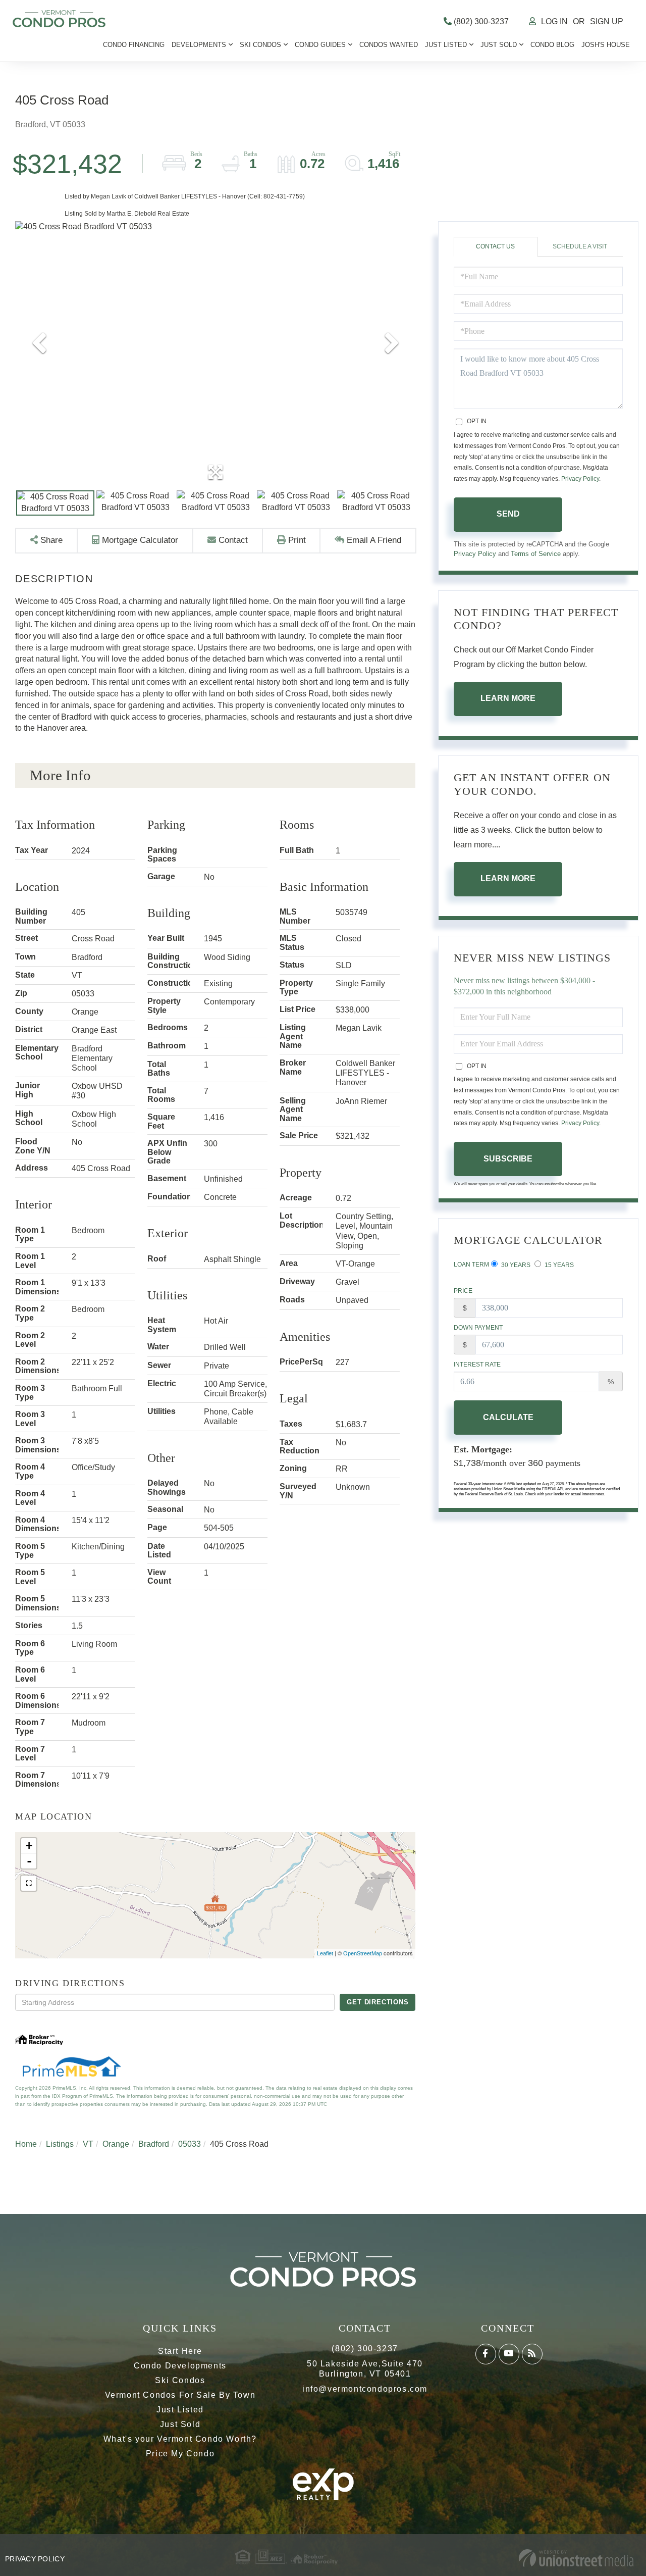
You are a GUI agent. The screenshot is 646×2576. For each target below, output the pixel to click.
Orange (116, 2144)
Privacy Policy (580, 479)
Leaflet (325, 1953)
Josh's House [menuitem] (606, 45)
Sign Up (607, 21)
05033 (190, 2144)
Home (26, 2144)
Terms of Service (536, 554)
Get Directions (378, 2002)
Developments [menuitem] (199, 45)
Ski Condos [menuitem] (260, 45)
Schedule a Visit (580, 246)
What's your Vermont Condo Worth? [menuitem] (180, 2439)
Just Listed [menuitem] (446, 45)
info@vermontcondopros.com (365, 2389)
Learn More (508, 698)
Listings (60, 2144)
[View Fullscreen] (29, 1883)
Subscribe (508, 1159)
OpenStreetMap (363, 1953)
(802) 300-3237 (480, 21)
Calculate (508, 1417)
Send (508, 514)
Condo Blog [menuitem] (552, 45)
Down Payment (478, 1328)
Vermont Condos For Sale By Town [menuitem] (180, 2395)
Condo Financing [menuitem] (134, 45)
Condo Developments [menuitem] (180, 2366)
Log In (554, 21)
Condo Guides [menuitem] (320, 45)
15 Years (558, 1265)
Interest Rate (477, 1365)
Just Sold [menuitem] (499, 45)
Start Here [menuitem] (180, 2351)
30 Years (515, 1265)
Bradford (154, 2144)
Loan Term (471, 1265)
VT (88, 2144)
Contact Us (495, 246)
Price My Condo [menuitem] (180, 2454)
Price (463, 1291)
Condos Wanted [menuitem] (389, 45)
